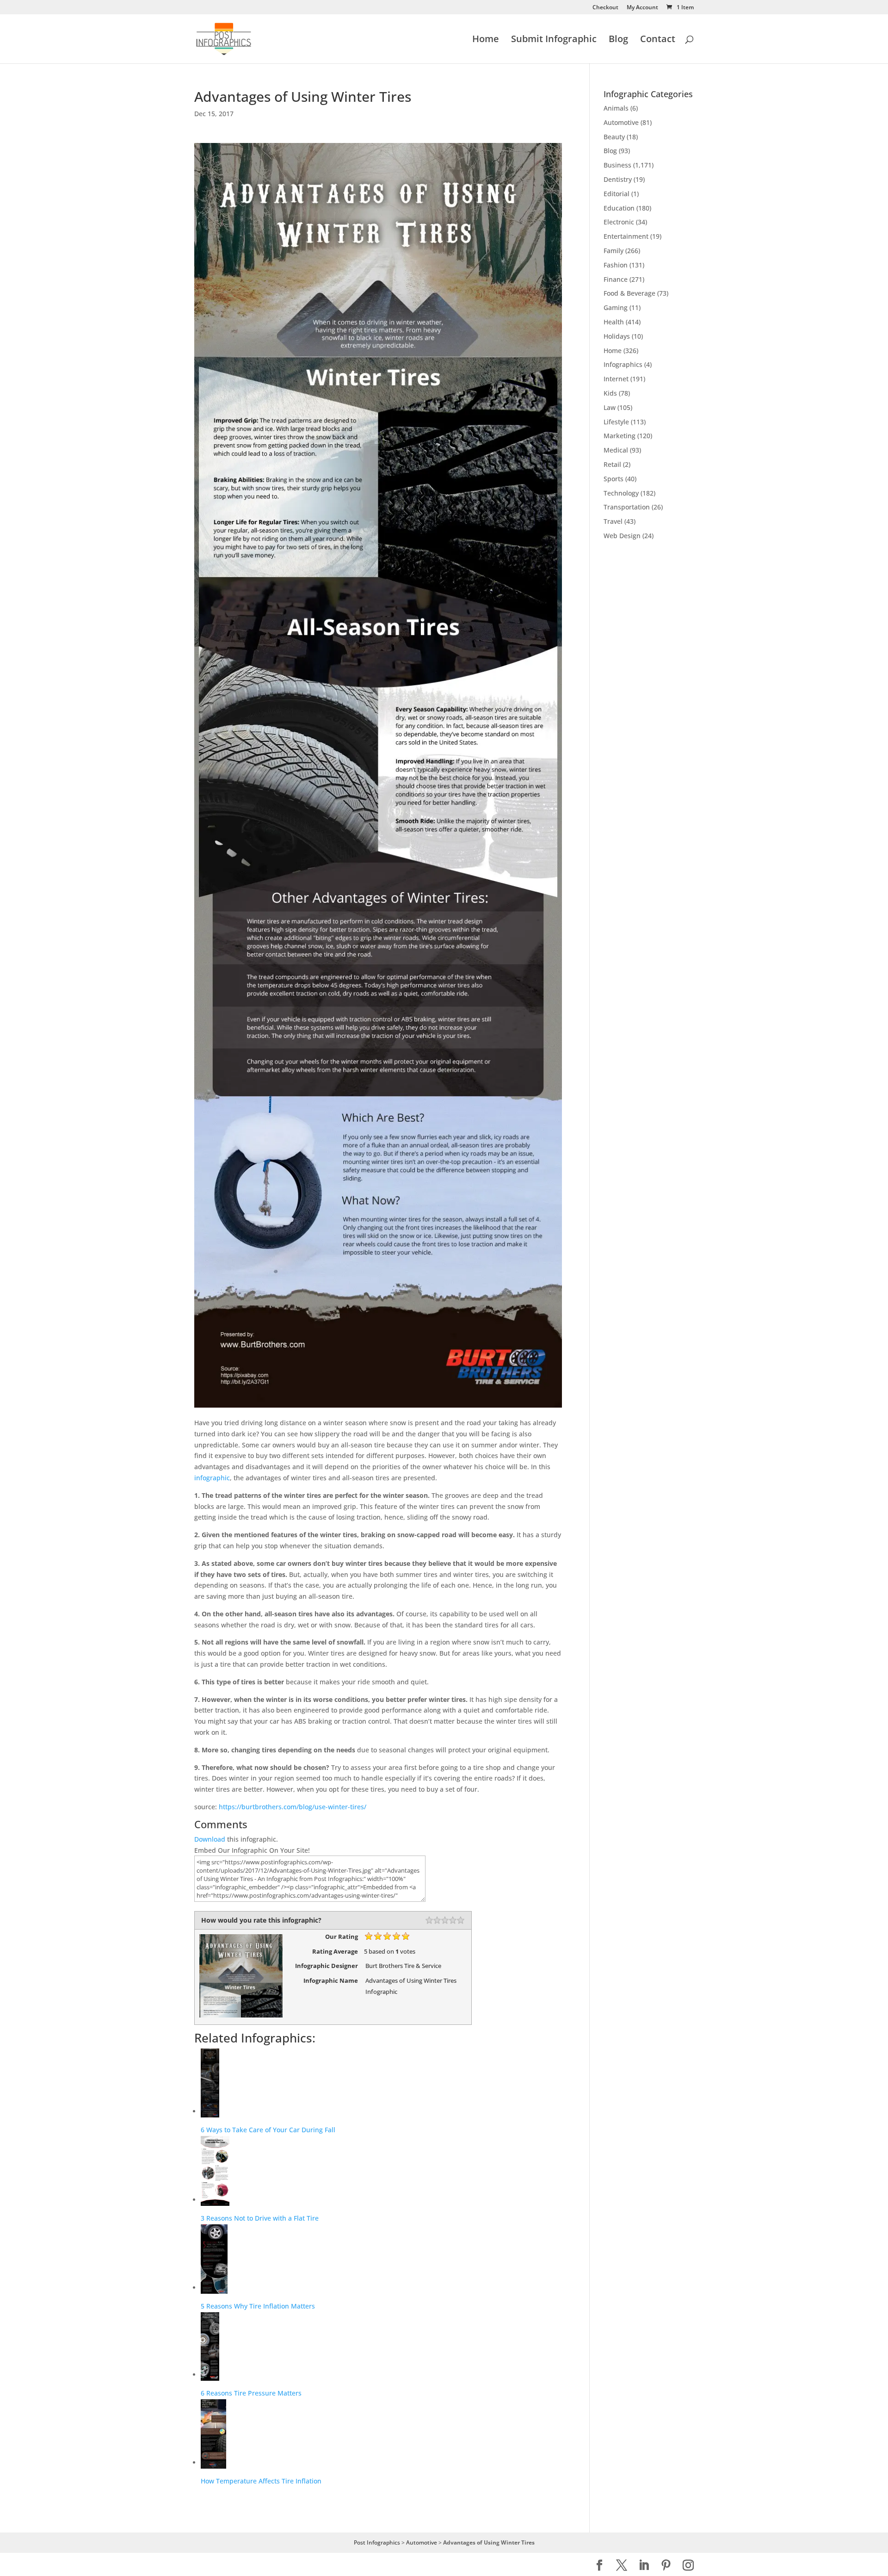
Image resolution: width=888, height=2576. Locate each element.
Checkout (605, 8)
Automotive (621, 122)
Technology (621, 493)
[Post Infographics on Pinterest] (666, 2566)
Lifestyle (616, 422)
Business (617, 165)
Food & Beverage (629, 293)
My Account (642, 8)
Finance (616, 279)
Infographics (623, 364)
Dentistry (618, 179)
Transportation (627, 507)
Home (486, 40)
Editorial (617, 194)
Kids (610, 393)
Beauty (614, 137)
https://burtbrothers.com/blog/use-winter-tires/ (293, 1807)
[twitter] (622, 2566)
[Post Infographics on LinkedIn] (644, 2566)
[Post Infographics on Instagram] (688, 2566)
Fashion (616, 265)
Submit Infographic (554, 40)
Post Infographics (377, 2542)
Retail (612, 464)
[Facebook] (599, 2566)
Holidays (617, 336)
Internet (616, 379)
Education (619, 208)
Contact (658, 40)
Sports (614, 479)
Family (614, 251)
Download (210, 1839)
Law (610, 407)
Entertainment (626, 236)
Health (614, 322)
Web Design (622, 536)
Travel (613, 521)
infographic (212, 1478)
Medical (616, 450)
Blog (618, 40)
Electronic (619, 222)
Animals (616, 108)
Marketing (620, 436)
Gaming (616, 307)
